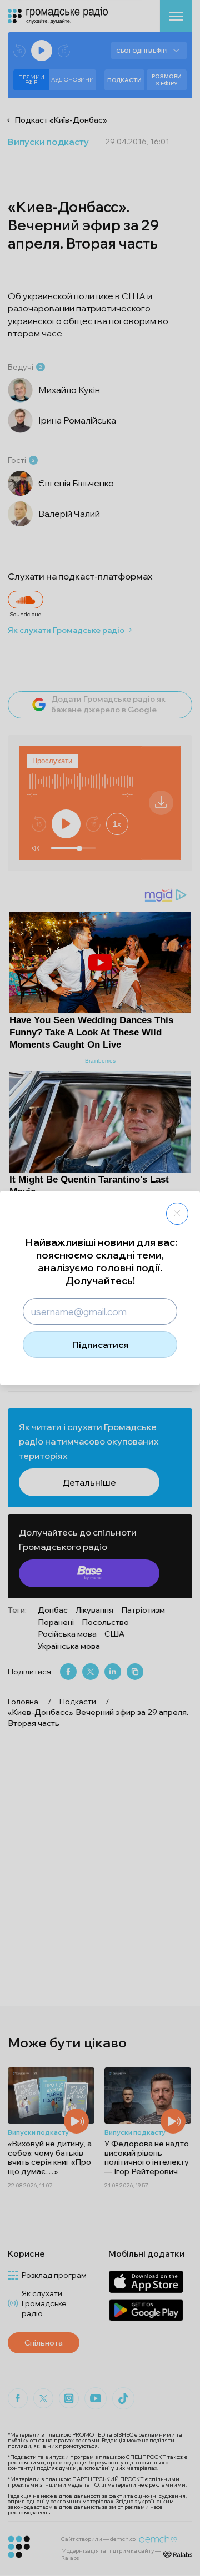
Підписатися (100, 1345)
